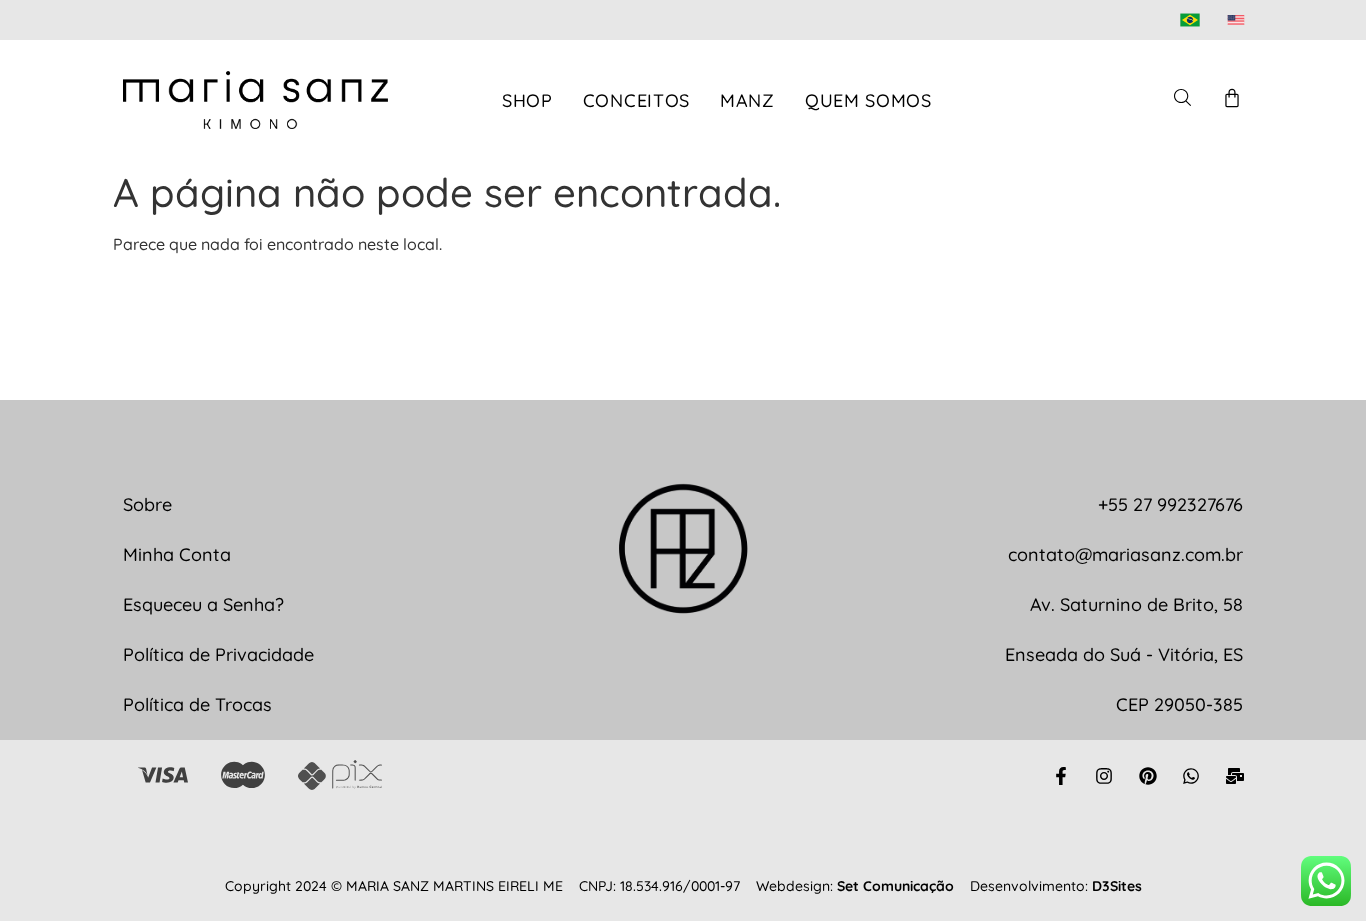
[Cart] (1232, 98)
